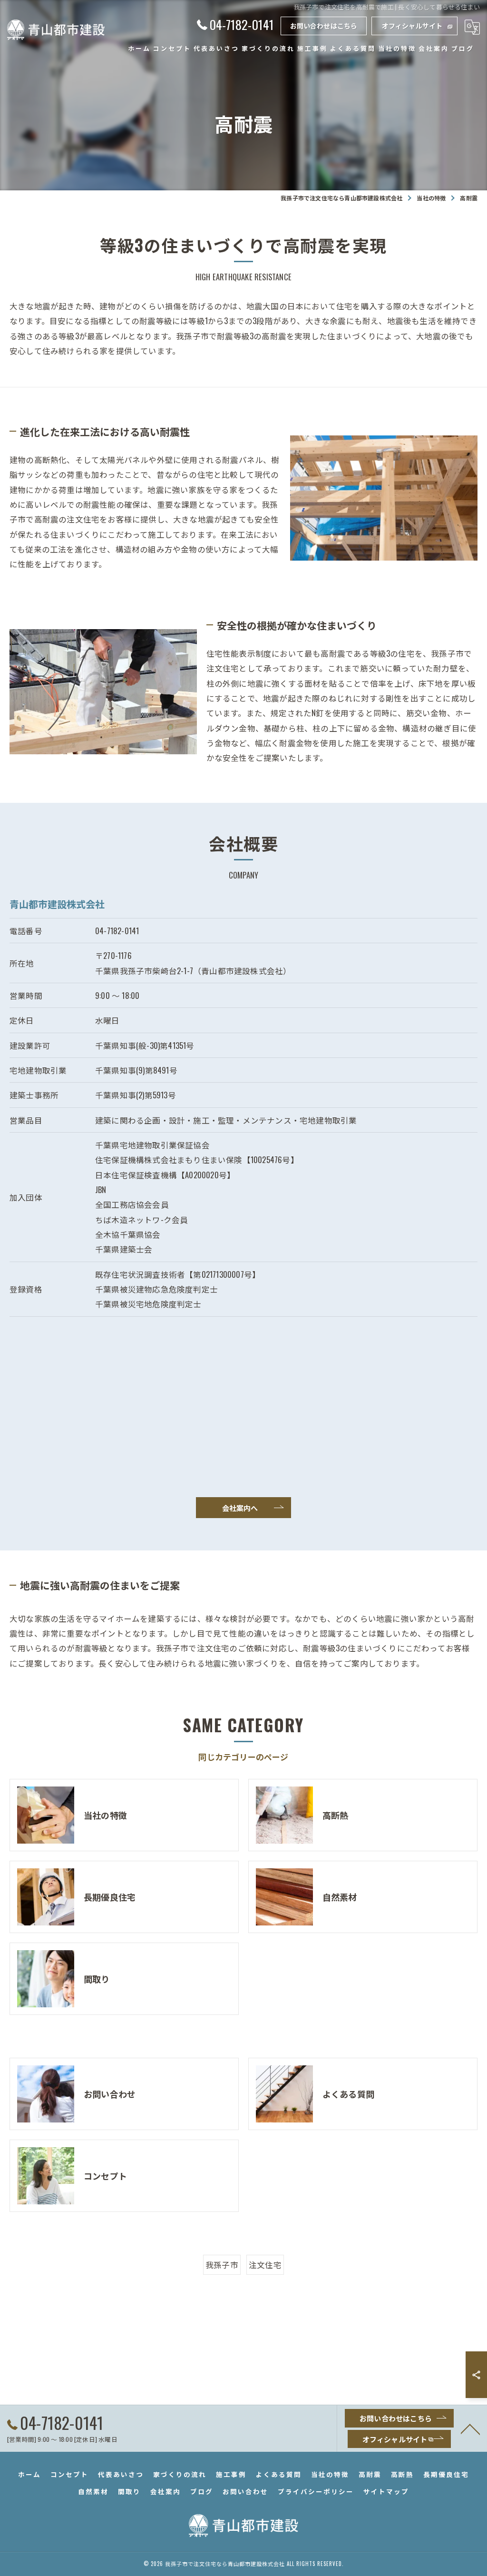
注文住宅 (265, 2265)
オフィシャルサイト (412, 25)
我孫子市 (222, 2265)
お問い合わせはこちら (324, 25)
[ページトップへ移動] (470, 2428)
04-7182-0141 (117, 931)
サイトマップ (386, 2491)
